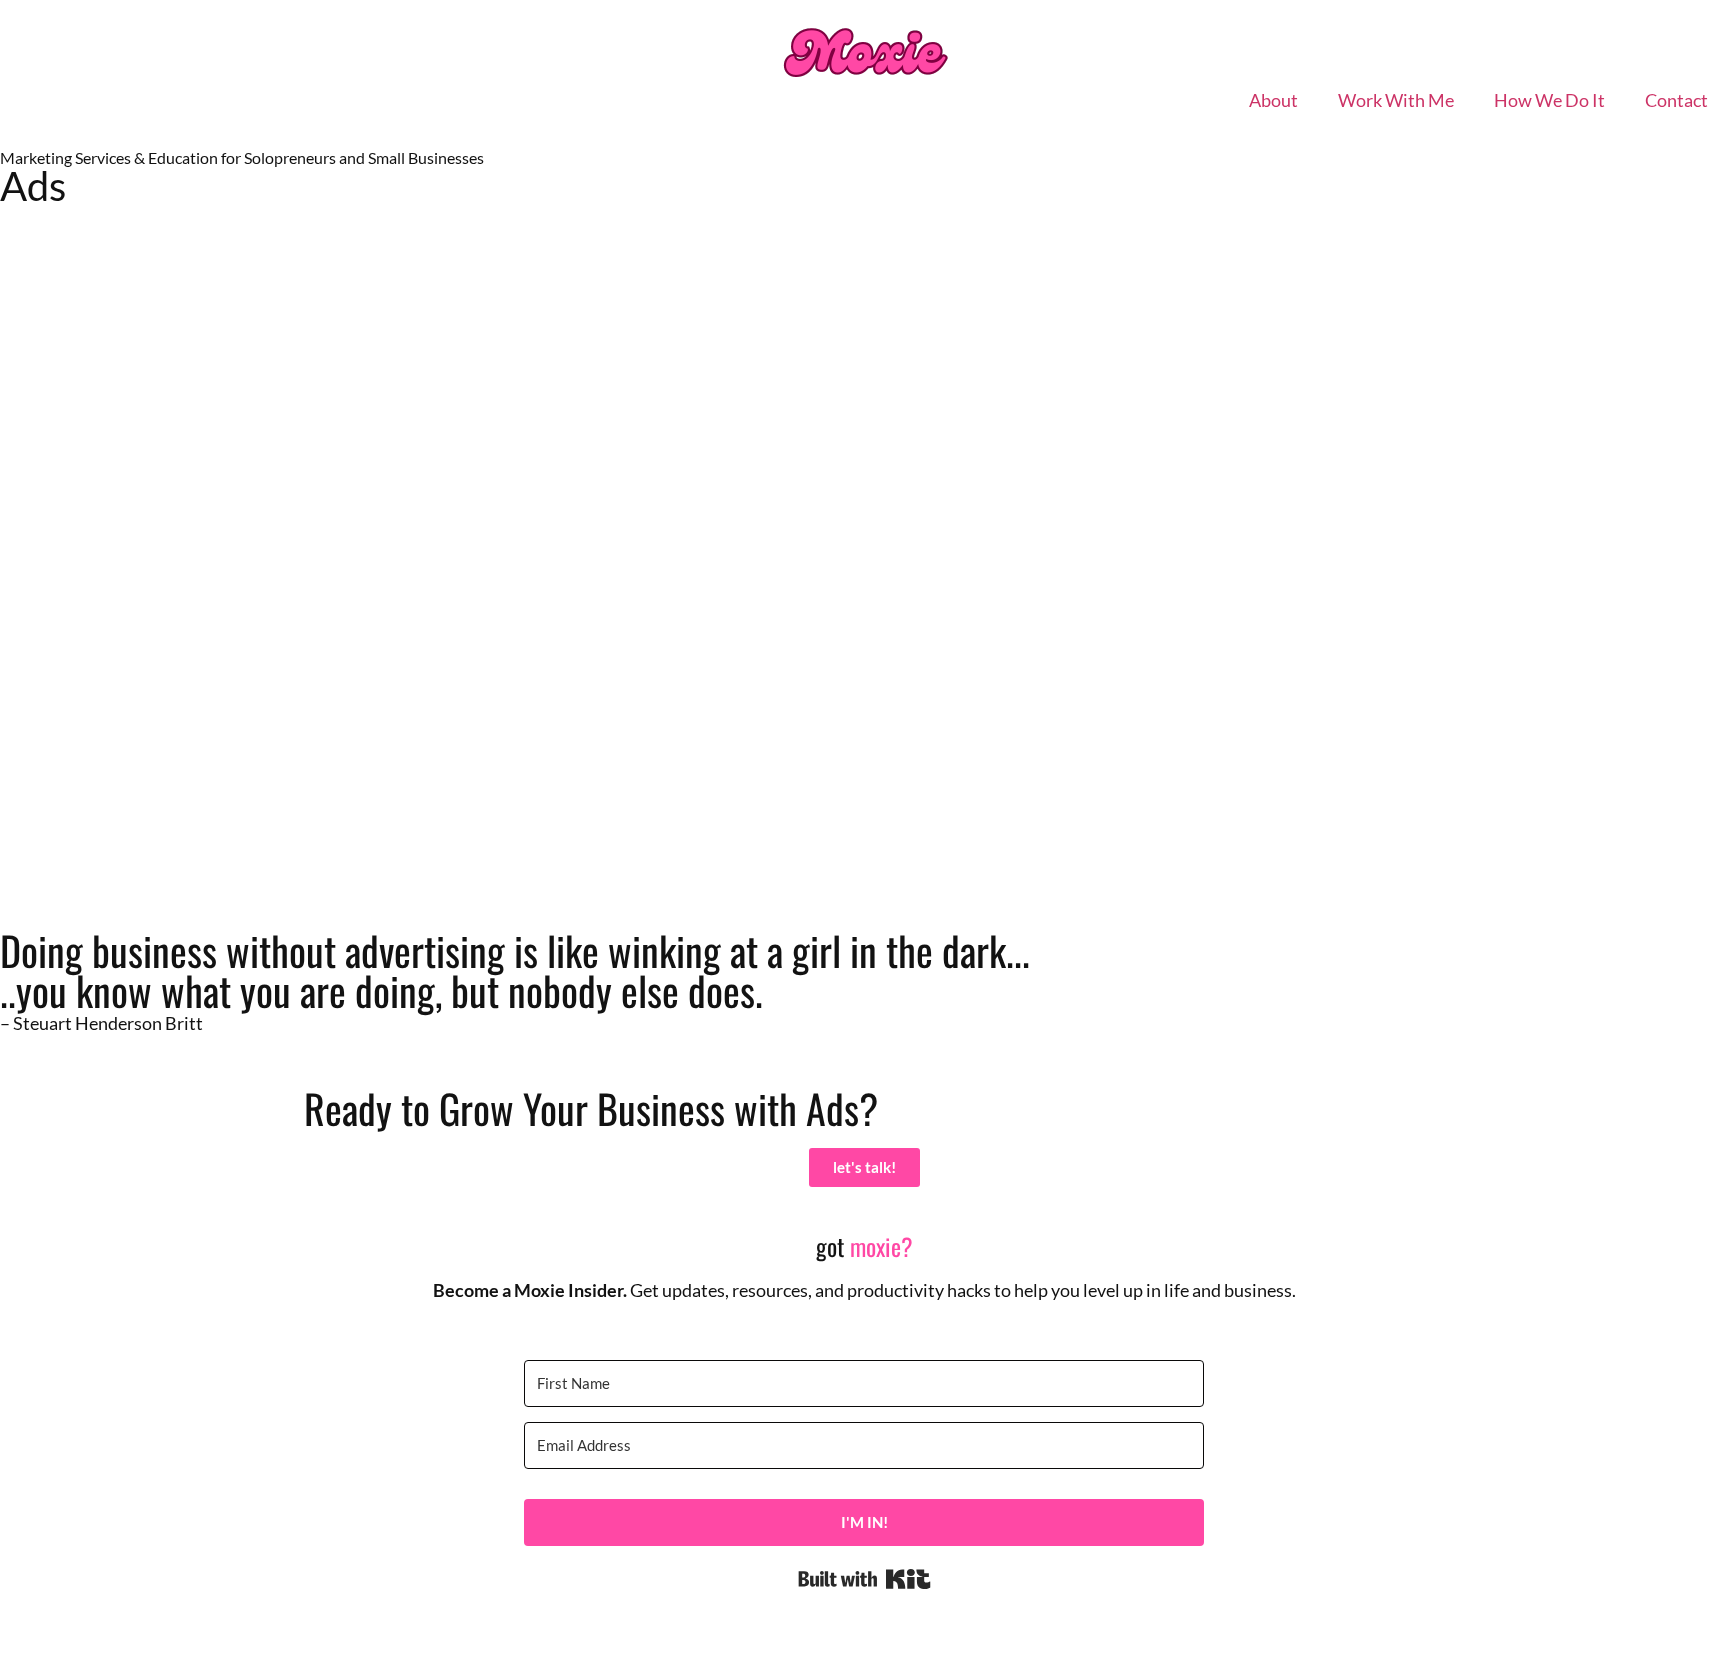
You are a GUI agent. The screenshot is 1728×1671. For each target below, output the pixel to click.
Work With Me (1396, 100)
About (1273, 100)
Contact (1676, 100)
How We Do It (1549, 100)
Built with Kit (864, 1579)
